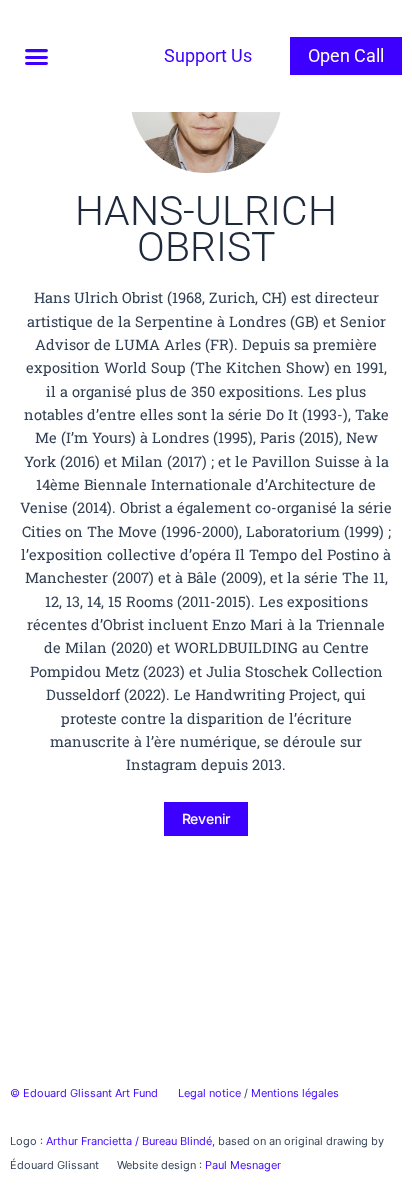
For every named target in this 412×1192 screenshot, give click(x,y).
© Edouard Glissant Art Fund (84, 1093)
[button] (37, 56)
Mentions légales (295, 1093)
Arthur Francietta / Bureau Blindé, (132, 1141)
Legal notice (209, 1093)
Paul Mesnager (243, 1165)
